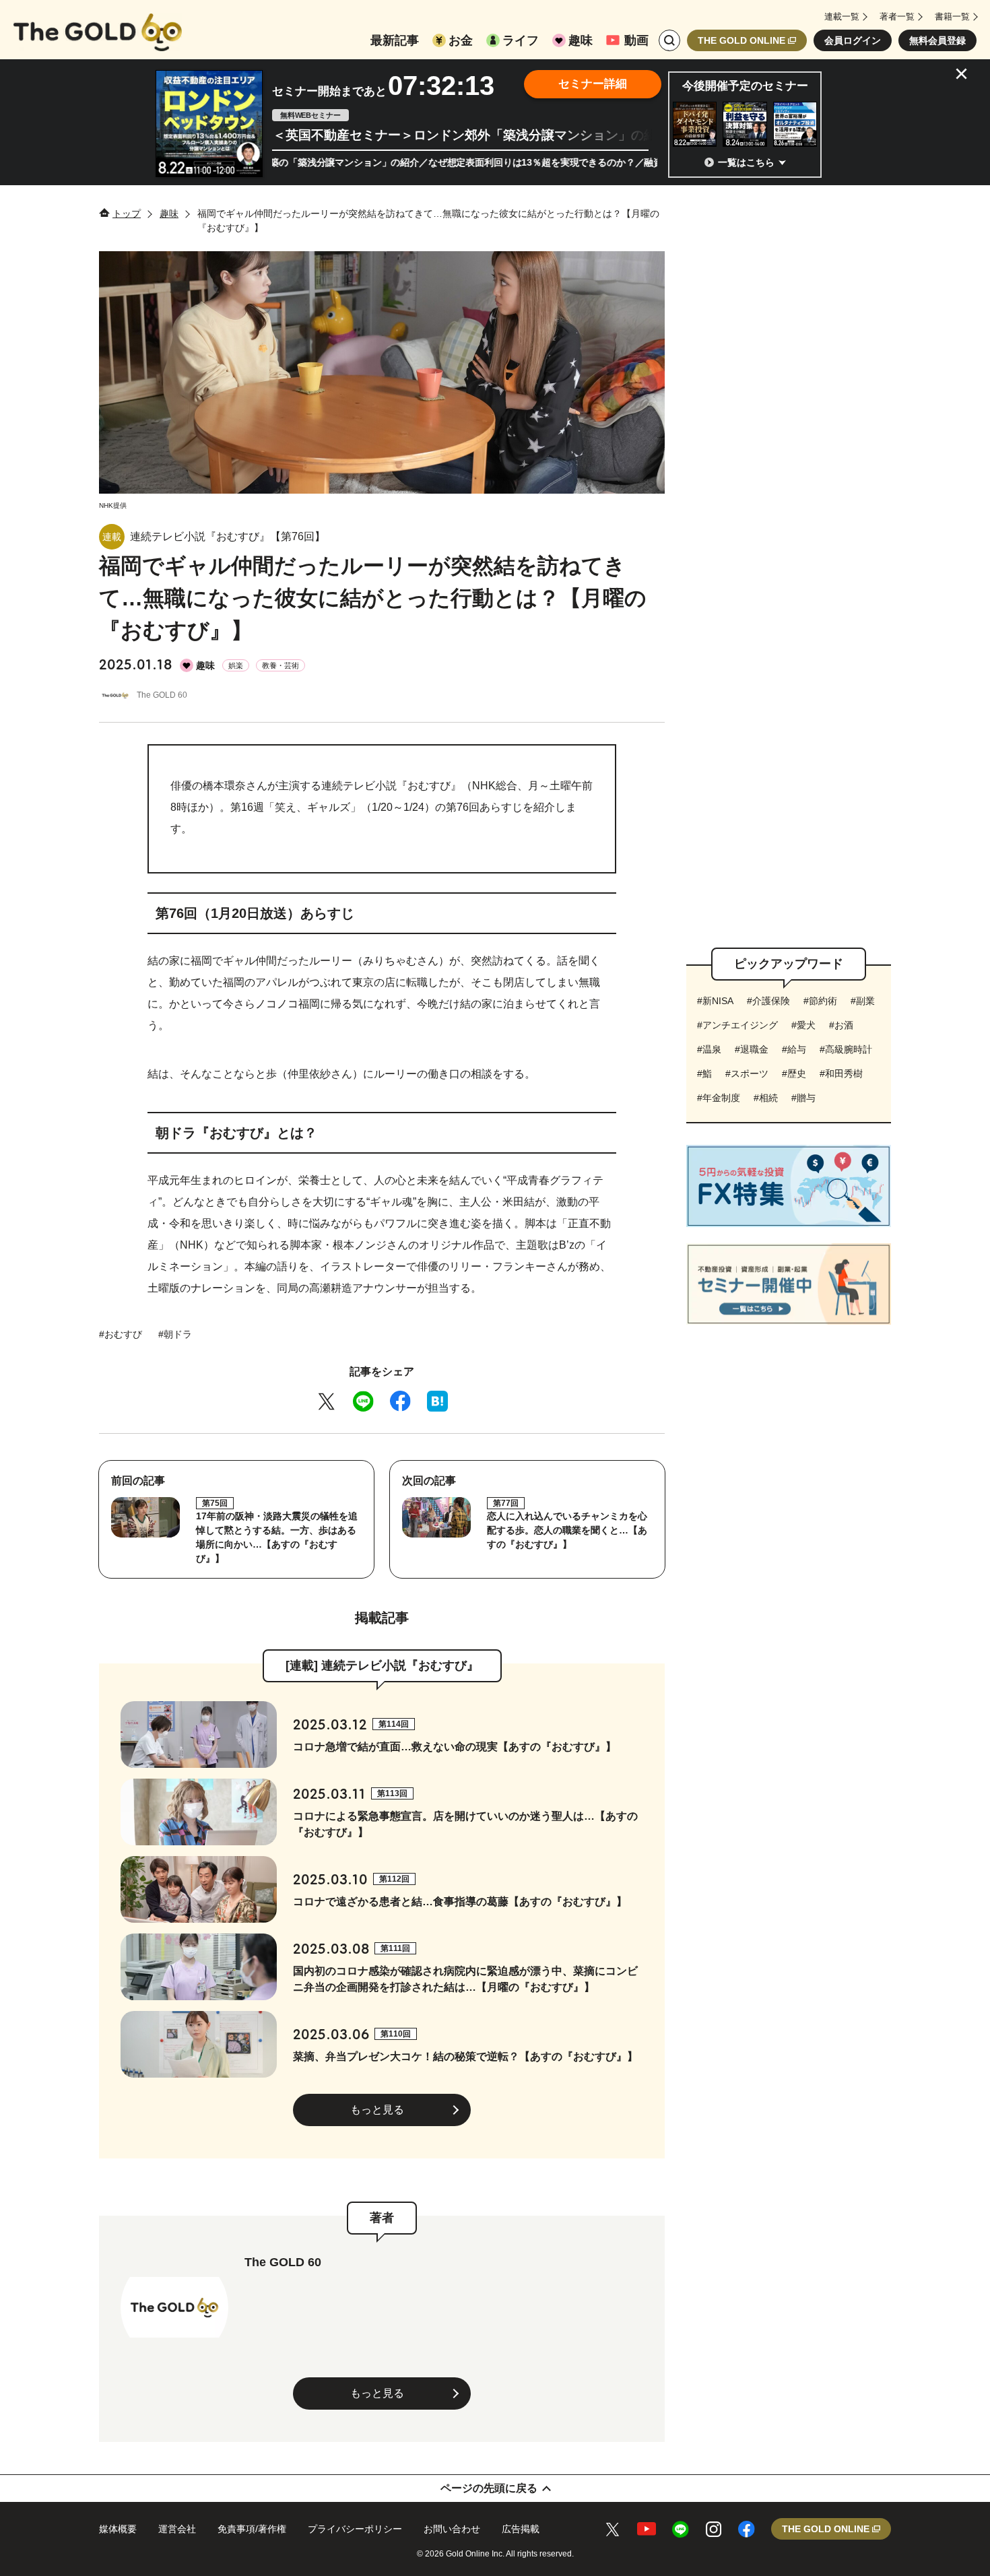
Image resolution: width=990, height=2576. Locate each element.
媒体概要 (118, 2529)
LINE (681, 2529)
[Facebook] (400, 1401)
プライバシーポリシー (355, 2529)
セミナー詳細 (593, 84)
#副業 (863, 1001)
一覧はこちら (746, 162)
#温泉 (709, 1049)
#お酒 (841, 1025)
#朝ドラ (175, 1334)
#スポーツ (747, 1074)
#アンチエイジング (737, 1025)
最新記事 (395, 40)
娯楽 (236, 665)
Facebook (747, 2529)
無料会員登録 (937, 40)
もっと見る (377, 2110)
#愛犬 (803, 1025)
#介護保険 (768, 1001)
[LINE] (363, 1401)
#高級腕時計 (846, 1049)
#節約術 (820, 1001)
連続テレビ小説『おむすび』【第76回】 (228, 536)
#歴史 (794, 1074)
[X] (326, 1401)
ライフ (521, 40)
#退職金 (752, 1049)
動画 (636, 40)
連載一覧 (842, 16)
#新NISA (715, 1001)
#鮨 (704, 1074)
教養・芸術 (280, 665)
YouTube (647, 2529)
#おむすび (121, 1334)
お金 (461, 40)
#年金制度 (719, 1098)
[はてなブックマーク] (437, 1401)
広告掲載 (521, 2529)
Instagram (714, 2529)
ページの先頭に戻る (489, 2488)
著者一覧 (897, 16)
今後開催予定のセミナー (745, 86)
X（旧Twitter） (613, 2529)
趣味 (581, 40)
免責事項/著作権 (252, 2529)
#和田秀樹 (841, 1074)
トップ (127, 213)
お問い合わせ (452, 2529)
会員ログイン (853, 40)
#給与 (794, 1049)
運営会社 (177, 2529)
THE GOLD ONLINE (741, 40)
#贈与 (803, 1098)
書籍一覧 (952, 16)
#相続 (766, 1098)
